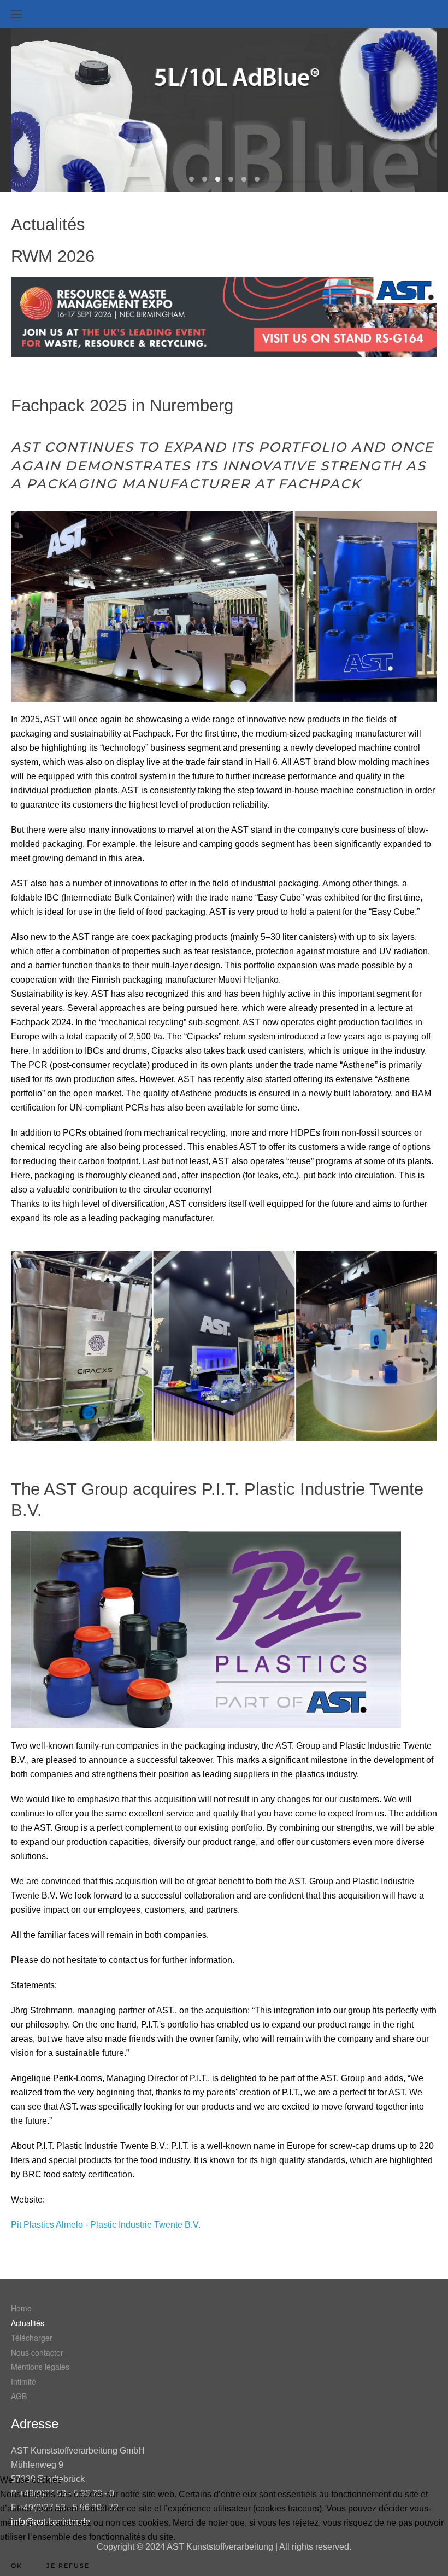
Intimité (23, 2381)
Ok (17, 2566)
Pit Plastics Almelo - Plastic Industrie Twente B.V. (106, 2225)
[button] (16, 14)
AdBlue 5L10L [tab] (218, 179)
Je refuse (68, 2566)
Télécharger (32, 2338)
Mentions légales (40, 2367)
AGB (19, 2396)
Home (21, 2308)
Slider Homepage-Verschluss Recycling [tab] (244, 179)
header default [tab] (257, 179)
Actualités (28, 2323)
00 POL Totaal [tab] (191, 179)
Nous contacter (37, 2352)
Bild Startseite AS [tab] (231, 179)
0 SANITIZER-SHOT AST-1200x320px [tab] (205, 179)
